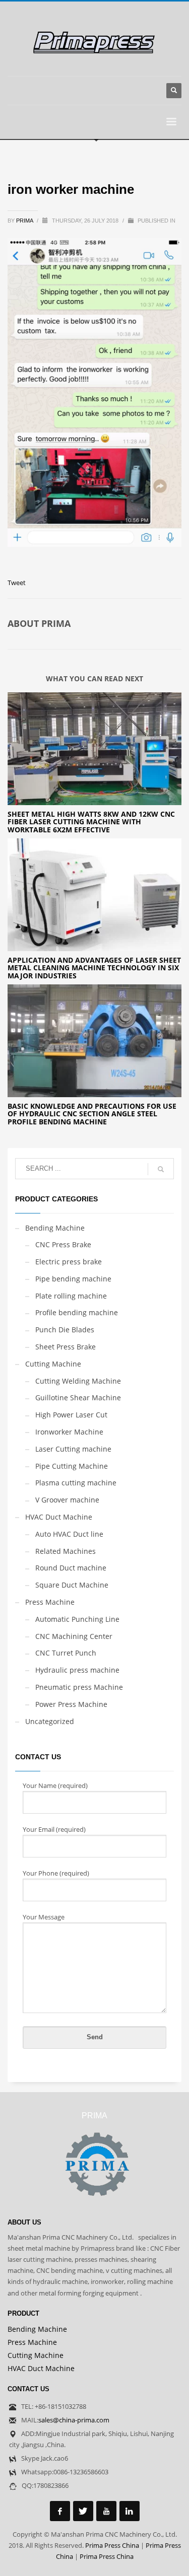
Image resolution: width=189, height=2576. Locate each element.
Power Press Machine (71, 1704)
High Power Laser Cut (71, 1415)
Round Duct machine (71, 1568)
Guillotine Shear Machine (78, 1398)
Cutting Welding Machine (78, 1381)
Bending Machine (55, 1228)
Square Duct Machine (72, 1585)
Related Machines (66, 1551)
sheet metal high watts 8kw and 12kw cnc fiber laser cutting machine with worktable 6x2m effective (91, 822)
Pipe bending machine (73, 1279)
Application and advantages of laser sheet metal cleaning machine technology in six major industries (94, 968)
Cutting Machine (53, 1364)
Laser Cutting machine (73, 1449)
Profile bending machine (77, 1312)
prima (25, 221)
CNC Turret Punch (66, 1653)
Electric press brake (69, 1262)
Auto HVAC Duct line (69, 1534)
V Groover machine (67, 1500)
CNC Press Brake (63, 1244)
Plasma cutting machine (76, 1483)
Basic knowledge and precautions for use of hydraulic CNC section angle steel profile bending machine (92, 1114)
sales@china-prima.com (74, 2420)
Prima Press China (112, 2545)
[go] (161, 1169)
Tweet (17, 583)
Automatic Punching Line (77, 1619)
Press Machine (50, 1602)
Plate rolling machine (71, 1296)
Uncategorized (50, 1721)
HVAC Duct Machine (59, 1517)
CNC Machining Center (74, 1636)
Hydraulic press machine (77, 1670)
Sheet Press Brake (66, 1347)
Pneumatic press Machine (79, 1687)
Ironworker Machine (69, 1432)
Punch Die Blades (65, 1330)
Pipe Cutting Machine (72, 1466)
